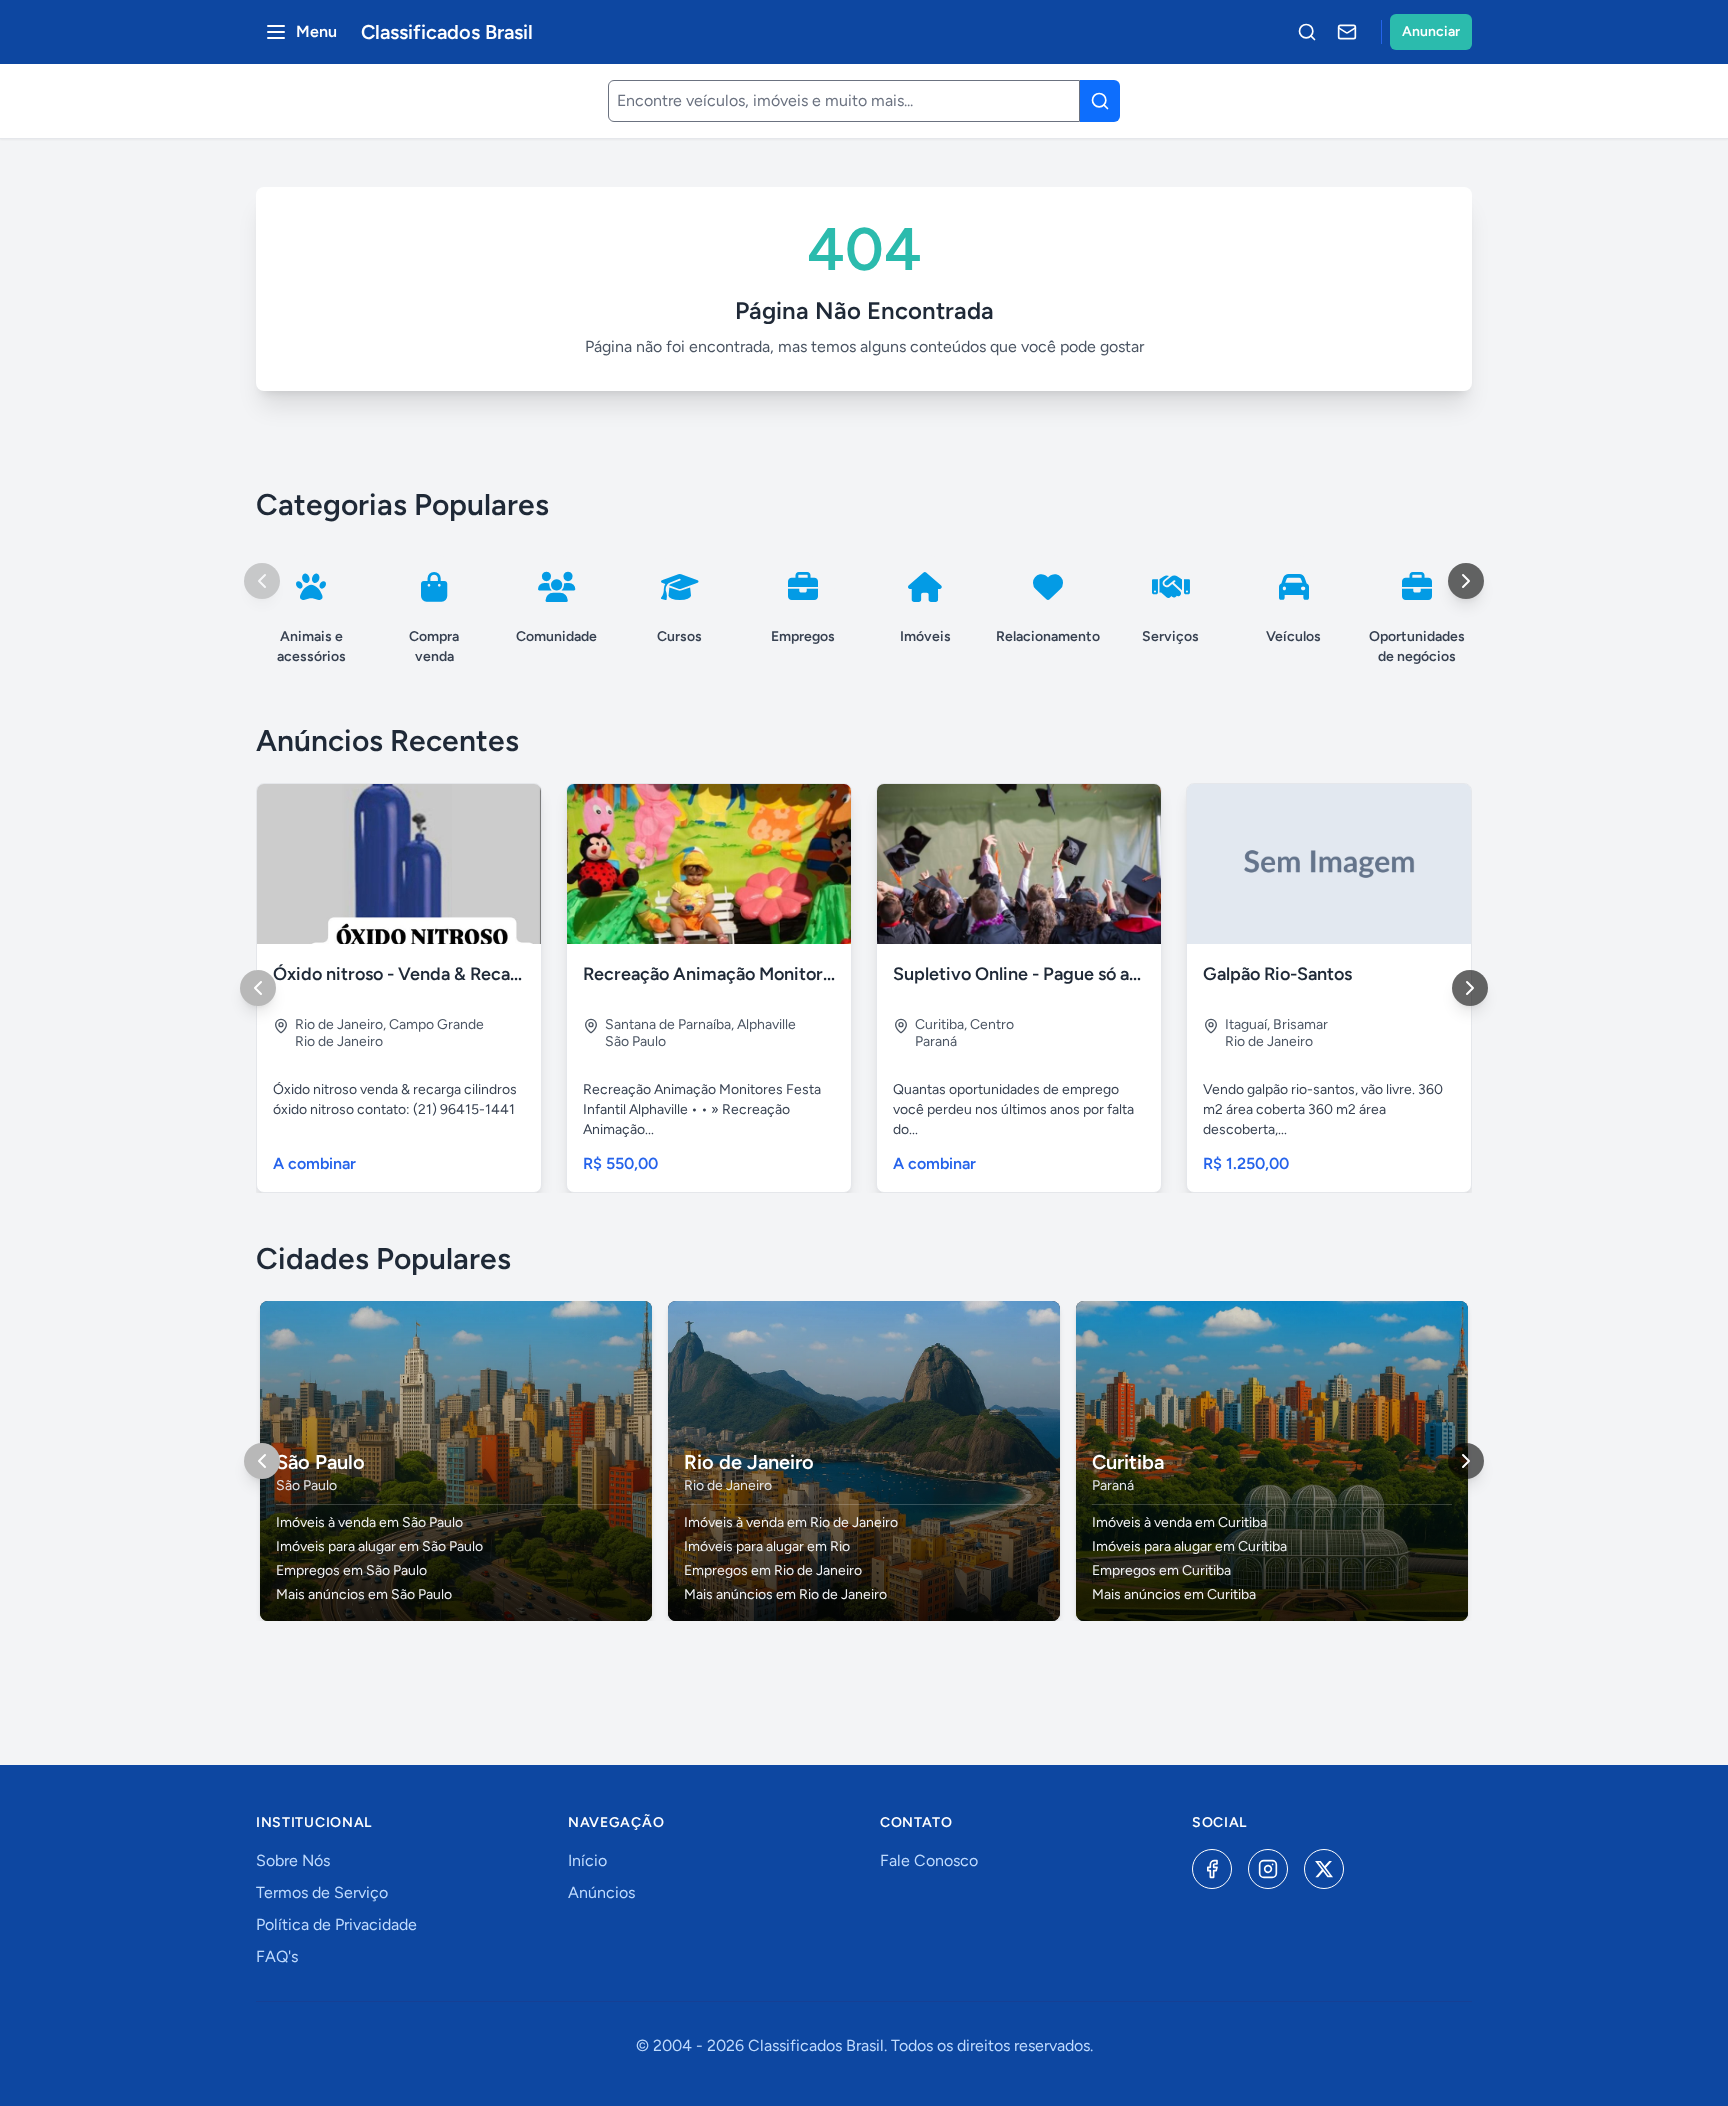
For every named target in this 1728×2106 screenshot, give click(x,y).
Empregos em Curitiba (1161, 1570)
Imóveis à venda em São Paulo (369, 1522)
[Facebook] (1212, 1869)
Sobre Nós (293, 1860)
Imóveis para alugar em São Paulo (379, 1546)
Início (587, 1860)
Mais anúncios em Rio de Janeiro (785, 1594)
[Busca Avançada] (1307, 32)
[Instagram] (1268, 1869)
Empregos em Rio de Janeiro (773, 1570)
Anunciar (1431, 31)
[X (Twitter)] (1324, 1869)
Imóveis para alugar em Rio (767, 1546)
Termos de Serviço (322, 1892)
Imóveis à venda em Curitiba (1179, 1522)
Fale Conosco (929, 1860)
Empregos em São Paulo (351, 1570)
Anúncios (601, 1892)
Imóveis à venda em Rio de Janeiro (791, 1522)
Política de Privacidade (336, 1924)
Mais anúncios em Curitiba (1174, 1594)
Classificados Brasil (447, 32)
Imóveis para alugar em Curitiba (1189, 1546)
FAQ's (277, 1956)
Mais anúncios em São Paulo (364, 1594)
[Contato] (1347, 32)
